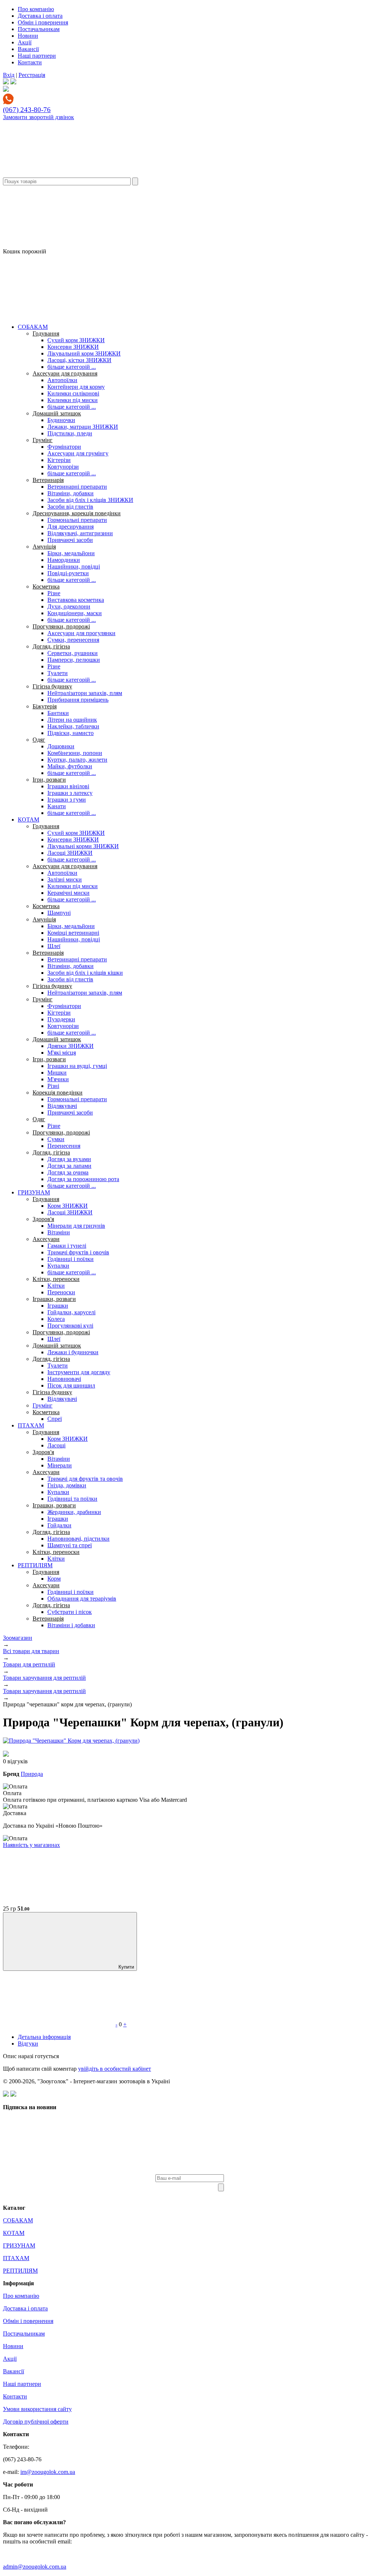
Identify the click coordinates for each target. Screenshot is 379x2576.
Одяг (39, 740)
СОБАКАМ (33, 327)
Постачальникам (39, 29)
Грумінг (43, 440)
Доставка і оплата (40, 16)
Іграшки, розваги (54, 1299)
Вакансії (28, 49)
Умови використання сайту (37, 2409)
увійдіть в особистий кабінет (115, 2069)
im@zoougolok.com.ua (48, 2472)
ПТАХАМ (31, 1425)
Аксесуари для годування (65, 373)
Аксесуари (46, 1239)
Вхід (9, 75)
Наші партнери (37, 56)
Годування (46, 333)
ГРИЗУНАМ (34, 1192)
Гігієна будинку (52, 686)
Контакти (30, 62)
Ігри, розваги (49, 780)
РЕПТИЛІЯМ (35, 1565)
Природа (32, 1774)
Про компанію (36, 9)
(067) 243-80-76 (27, 110)
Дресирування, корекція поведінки (77, 513)
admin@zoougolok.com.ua (35, 2567)
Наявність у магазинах (31, 1845)
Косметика (46, 586)
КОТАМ (28, 820)
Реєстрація (32, 75)
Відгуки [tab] (28, 2044)
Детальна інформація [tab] (44, 2037)
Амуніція (44, 547)
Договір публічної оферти (36, 2422)
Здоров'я (43, 1219)
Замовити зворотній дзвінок (38, 117)
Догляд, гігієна (51, 646)
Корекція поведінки (58, 1093)
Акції (25, 42)
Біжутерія (45, 706)
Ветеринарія (48, 480)
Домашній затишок (57, 413)
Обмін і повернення (43, 22)
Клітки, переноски (56, 1279)
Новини (28, 36)
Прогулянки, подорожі (61, 626)
